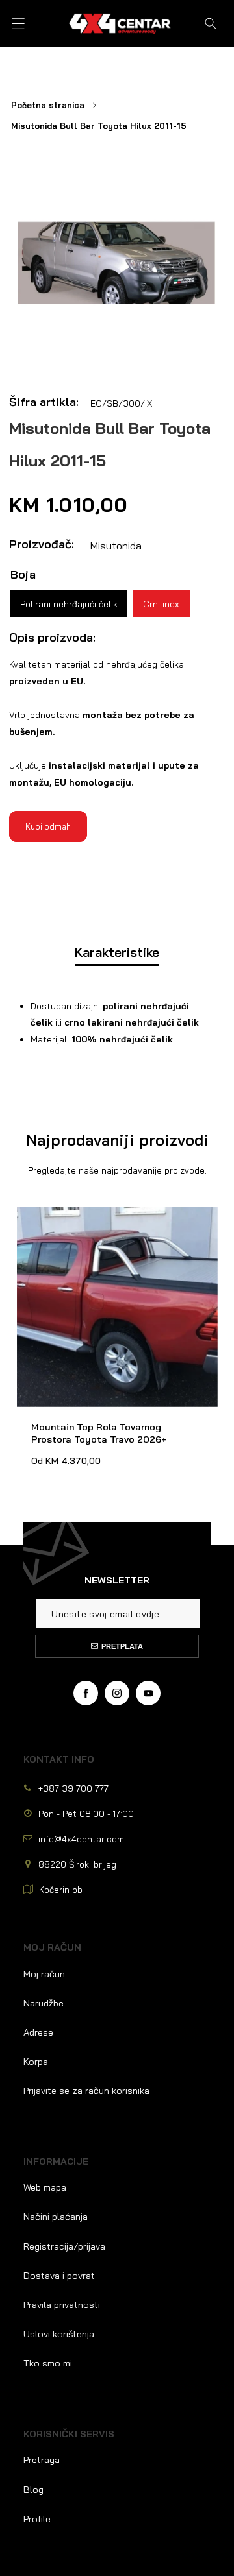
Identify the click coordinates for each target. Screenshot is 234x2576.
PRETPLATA (122, 1646)
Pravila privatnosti (62, 2305)
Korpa (36, 2062)
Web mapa (45, 2187)
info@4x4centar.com (81, 1839)
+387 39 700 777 (73, 1788)
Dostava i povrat (59, 2276)
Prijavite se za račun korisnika (86, 2091)
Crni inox (161, 604)
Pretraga (42, 2460)
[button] (19, 24)
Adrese (38, 2032)
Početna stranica (48, 105)
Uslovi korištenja (59, 2334)
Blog (33, 2490)
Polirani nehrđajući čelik (69, 604)
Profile (37, 2519)
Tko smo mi (48, 2363)
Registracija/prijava (64, 2246)
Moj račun (44, 1974)
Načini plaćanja (56, 2217)
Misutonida (116, 546)
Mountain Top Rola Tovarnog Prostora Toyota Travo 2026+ (103, 1219)
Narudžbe (44, 2003)
